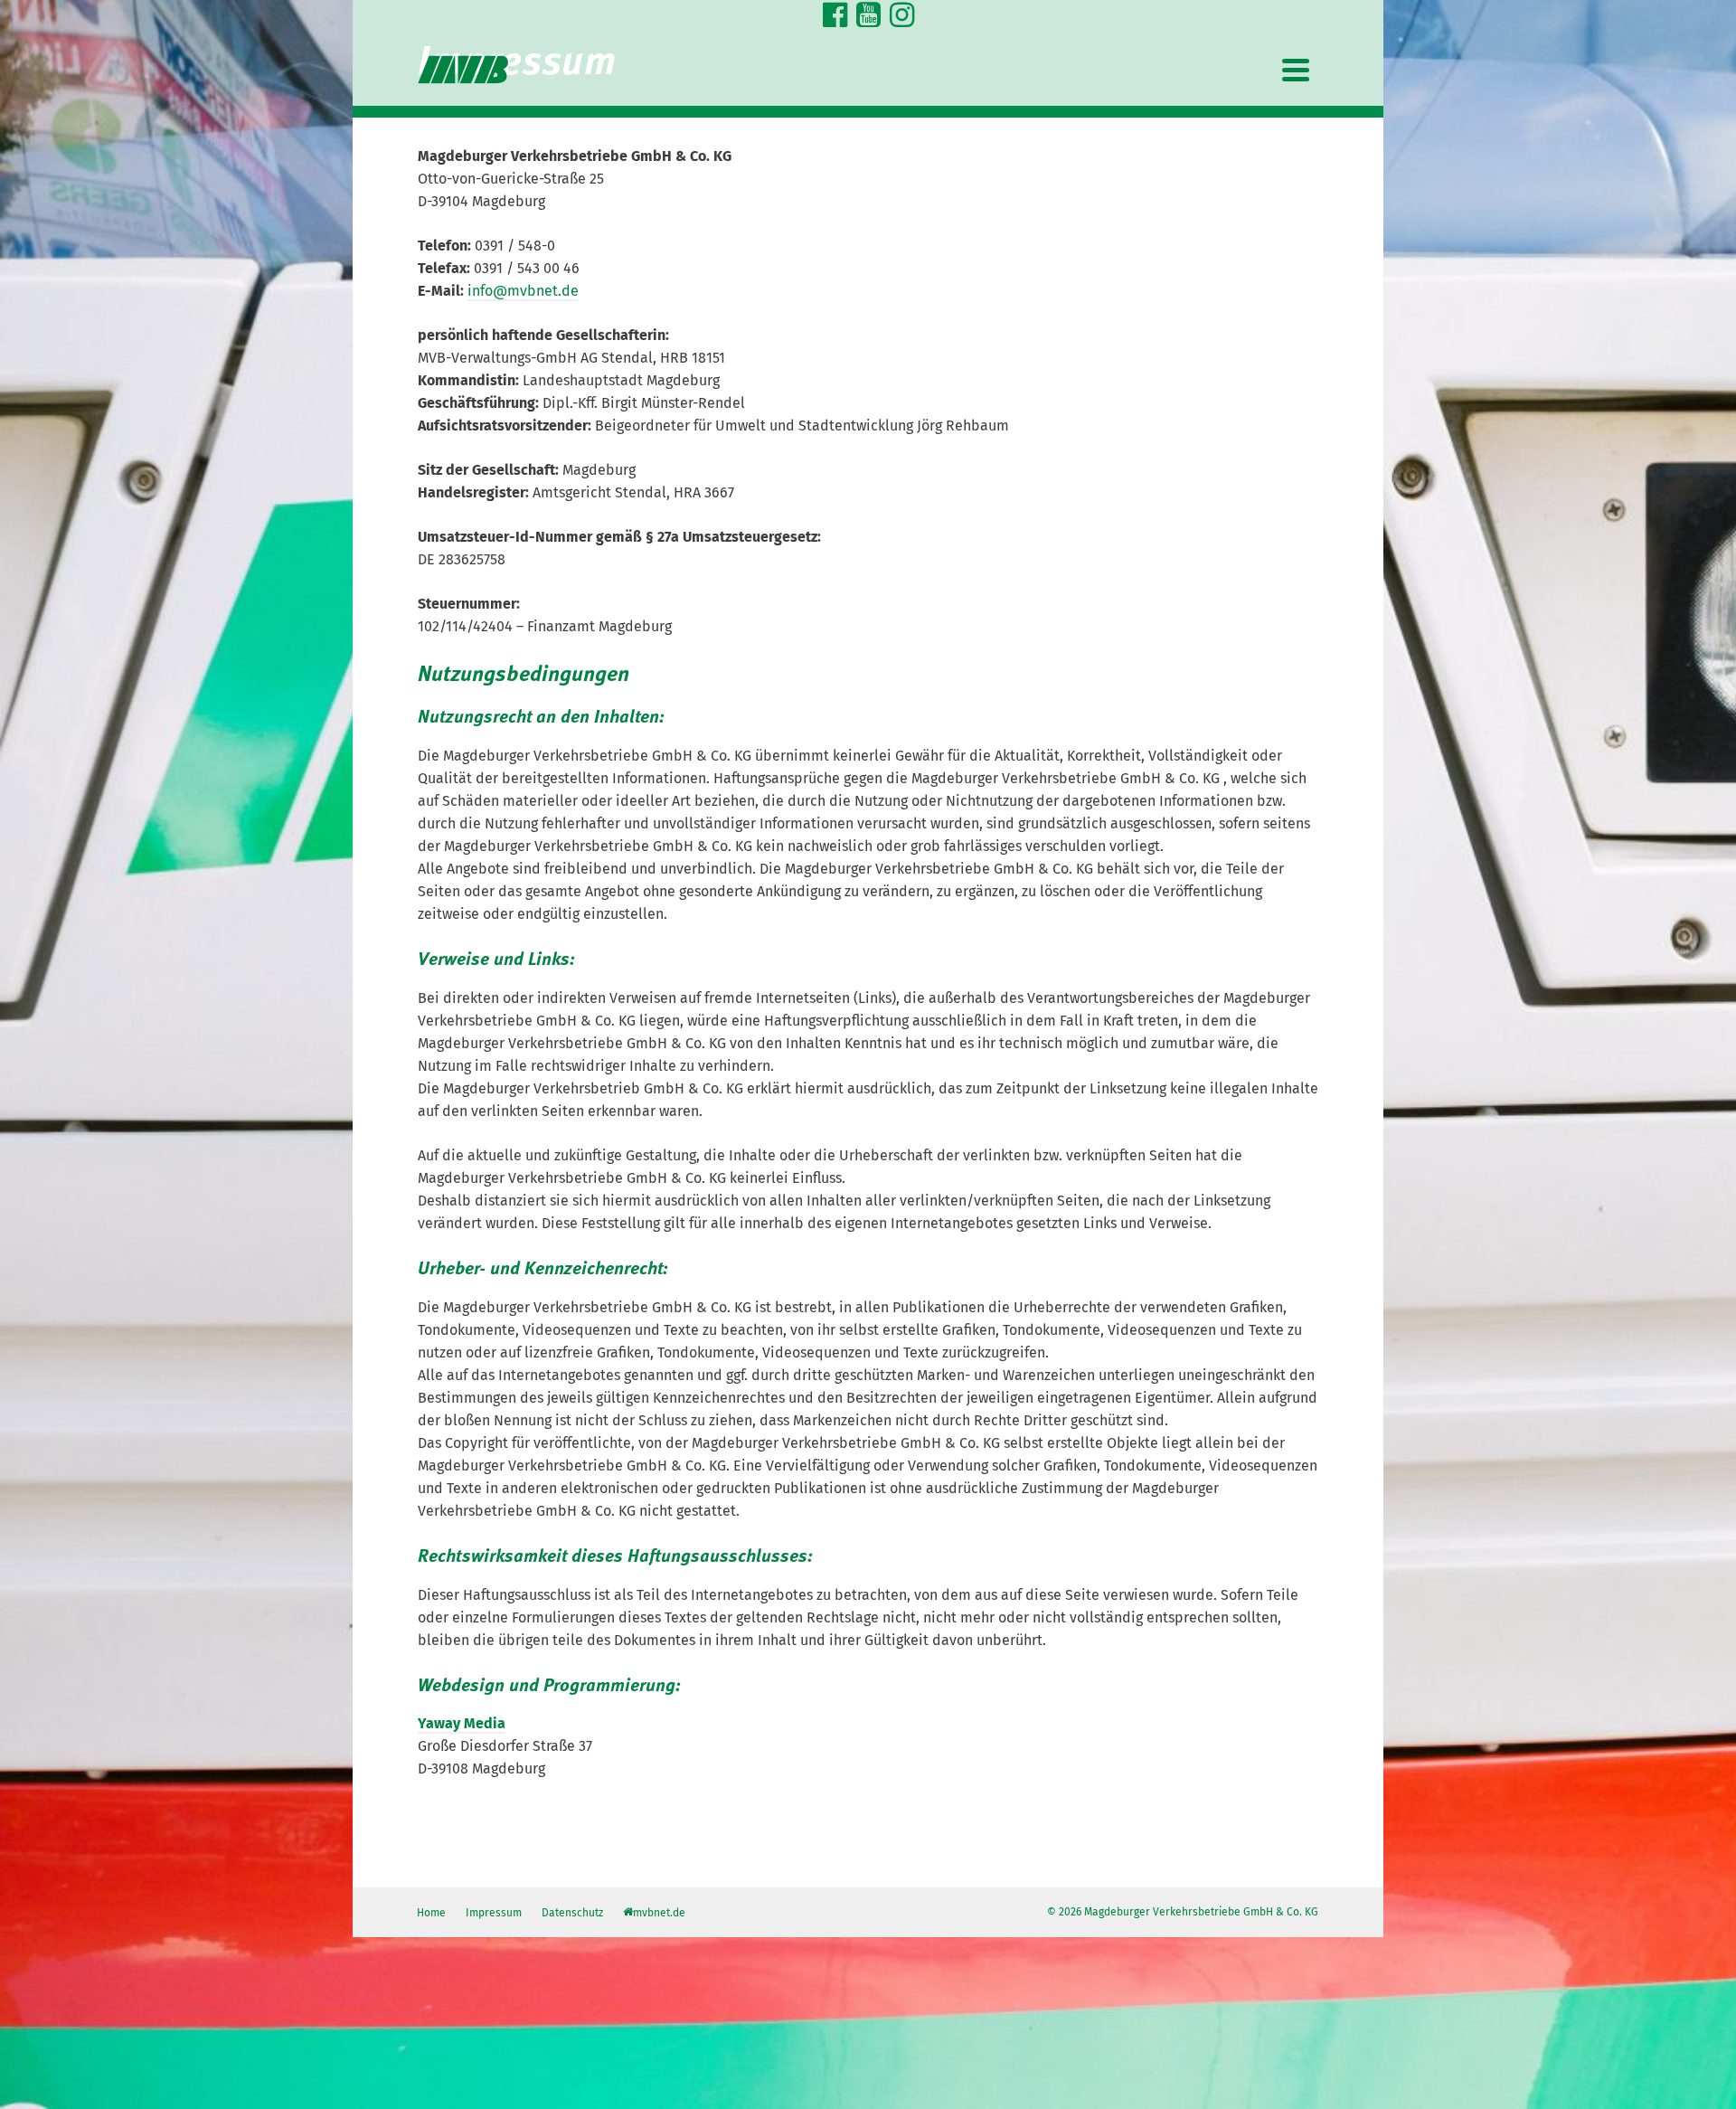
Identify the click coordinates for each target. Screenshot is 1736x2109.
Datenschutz (572, 1913)
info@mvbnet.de (523, 291)
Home (431, 1913)
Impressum (494, 1913)
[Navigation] (1296, 70)
